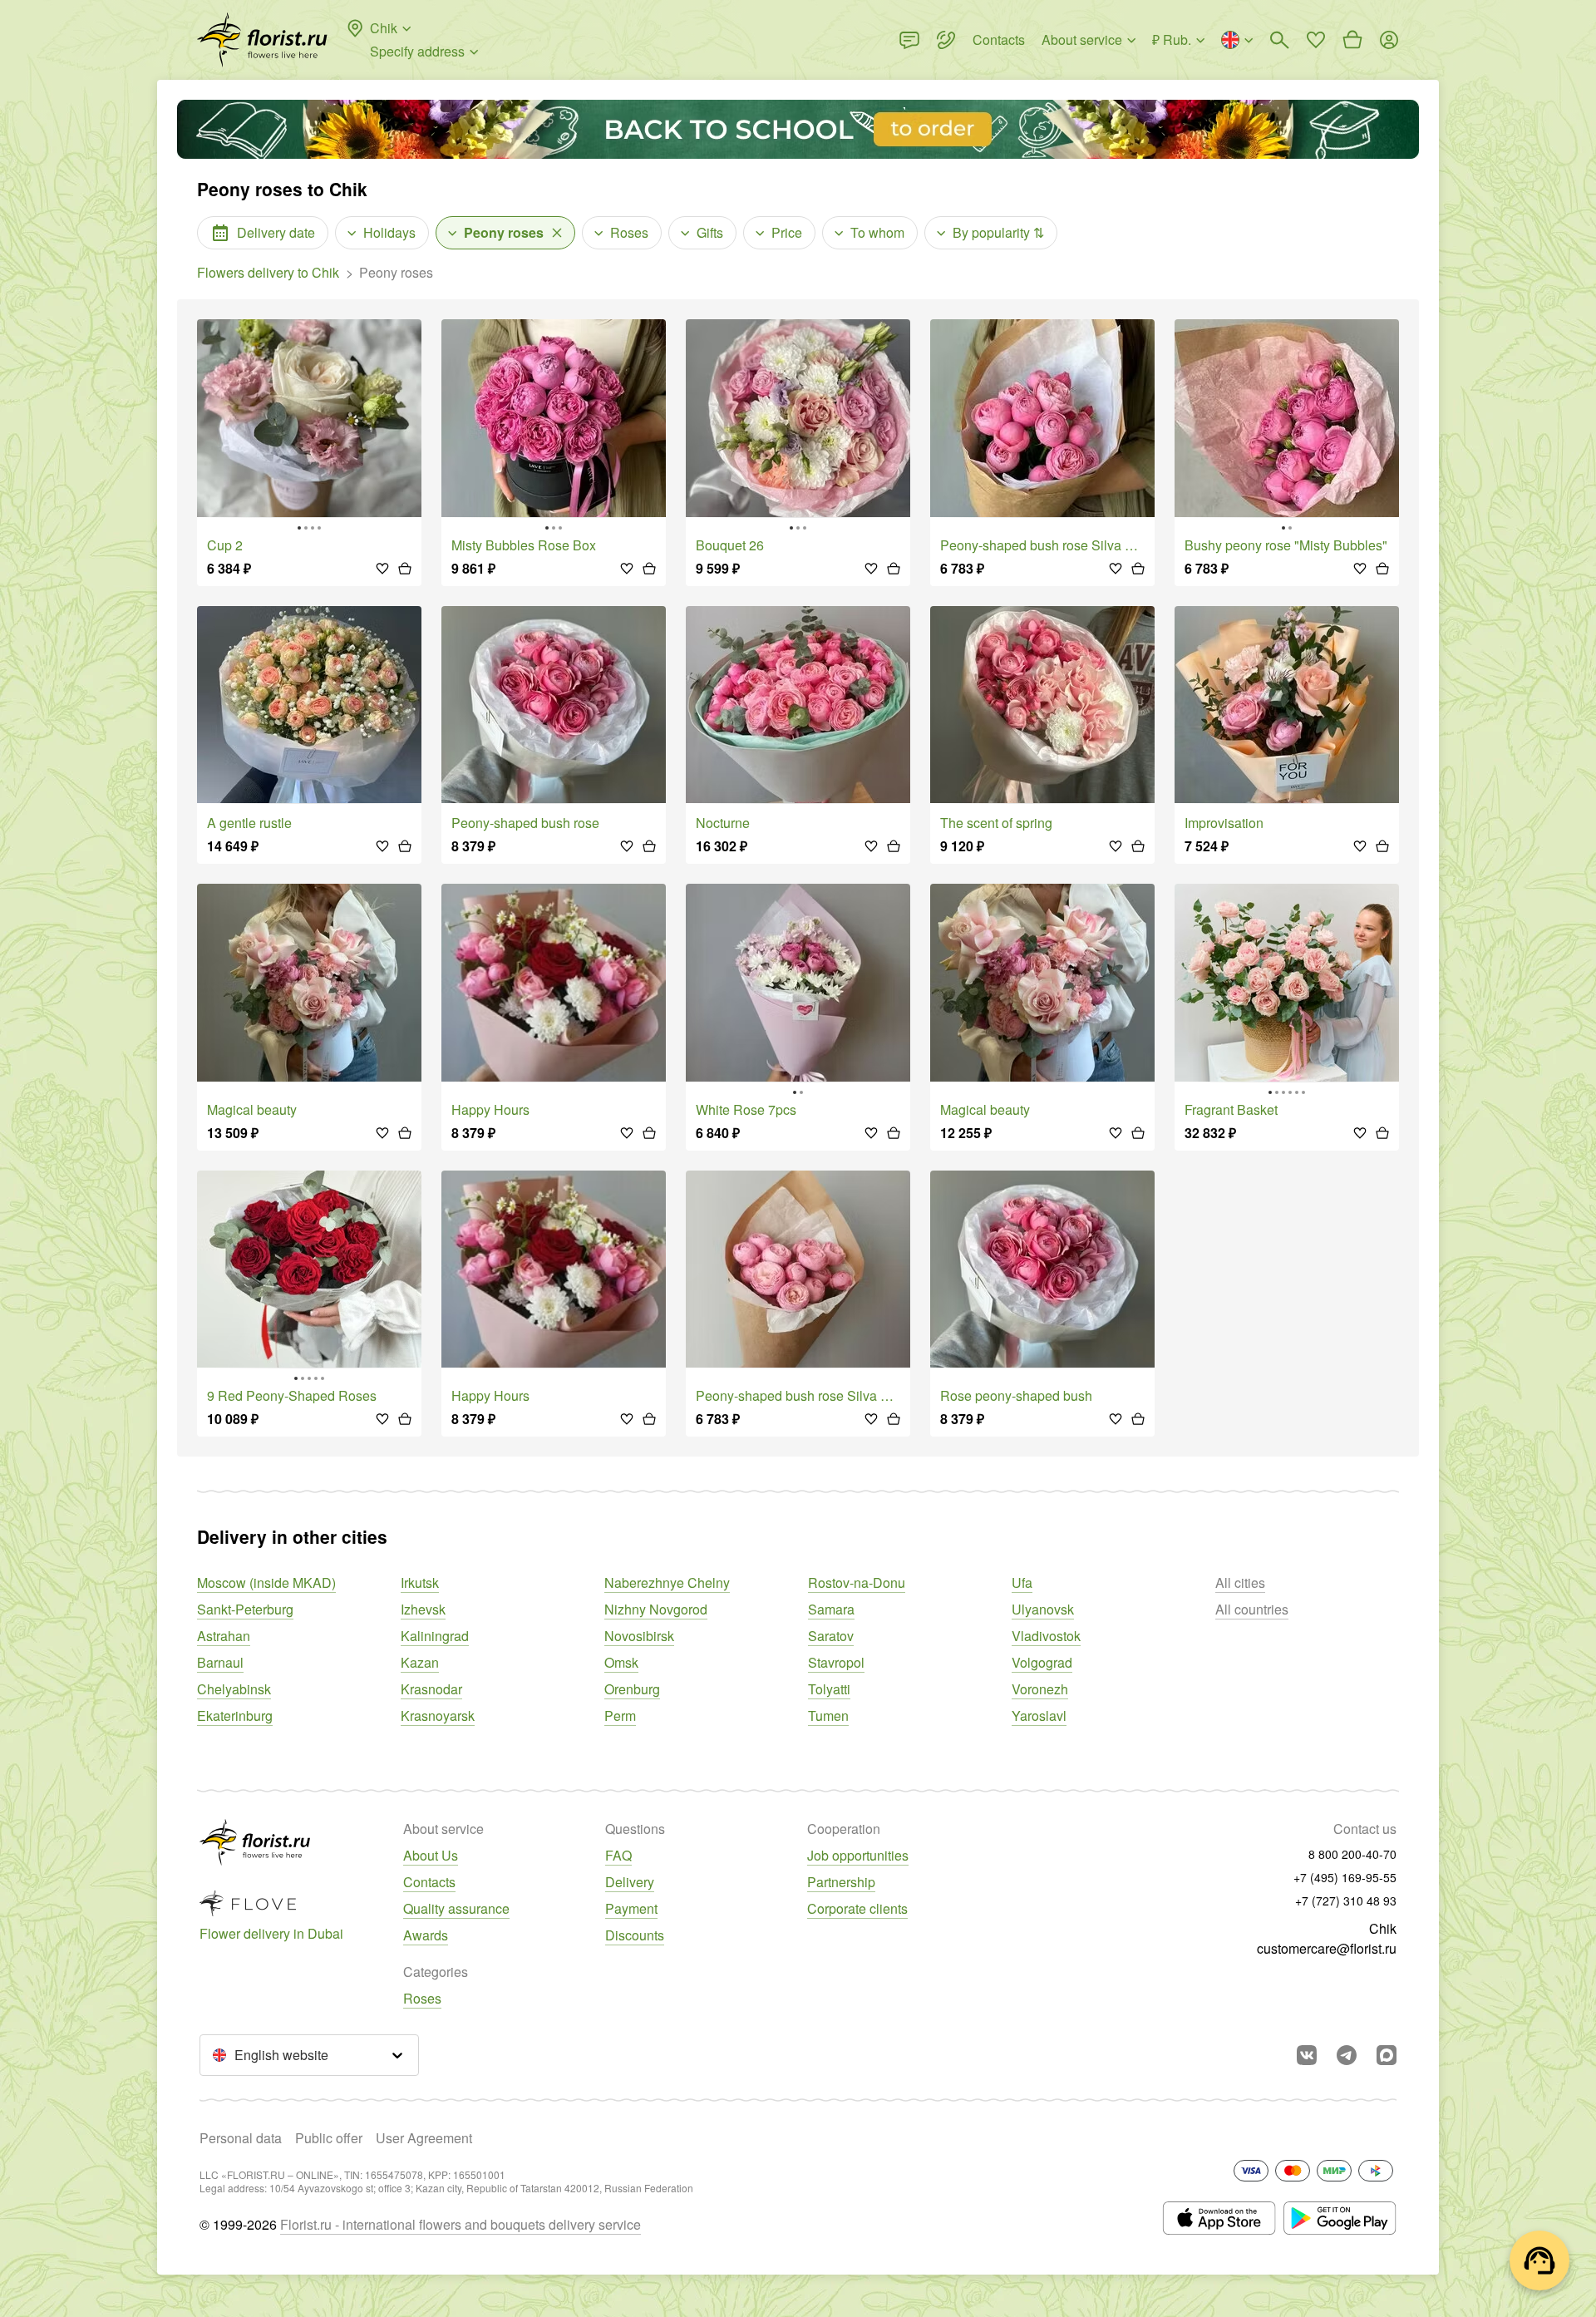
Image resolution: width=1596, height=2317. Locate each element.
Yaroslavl (1039, 1716)
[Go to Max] (1387, 2055)
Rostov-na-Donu (857, 1582)
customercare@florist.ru (1327, 1948)
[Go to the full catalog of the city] (262, 40)
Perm (620, 1716)
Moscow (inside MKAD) (266, 1582)
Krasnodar (431, 1689)
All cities (1240, 1582)
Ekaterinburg (235, 1716)
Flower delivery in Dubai (271, 1933)
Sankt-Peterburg (245, 1609)
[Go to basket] (1352, 40)
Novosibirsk (639, 1636)
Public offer (329, 2138)
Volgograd (1042, 1662)
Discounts (635, 1935)
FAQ (618, 1855)
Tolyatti (829, 1689)
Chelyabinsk (234, 1689)
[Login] (1389, 40)
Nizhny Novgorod (656, 1609)
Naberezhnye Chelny (667, 1582)
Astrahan (224, 1636)
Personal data (241, 2138)
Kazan (420, 1662)
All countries (1252, 1609)
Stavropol (836, 1662)
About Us (431, 1855)
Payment (631, 1908)
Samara (831, 1609)
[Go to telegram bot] (1347, 2055)
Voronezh (1040, 1689)
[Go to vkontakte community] (1307, 2055)
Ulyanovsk (1043, 1609)
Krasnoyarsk (438, 1716)
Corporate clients (857, 1908)
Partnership (841, 1882)
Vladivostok (1046, 1636)
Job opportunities (858, 1855)
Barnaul (220, 1662)
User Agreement (424, 2138)
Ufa (1022, 1582)
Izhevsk (423, 1609)
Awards (426, 1935)
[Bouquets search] (1279, 40)
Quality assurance (456, 1908)
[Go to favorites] (1316, 40)
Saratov (831, 1636)
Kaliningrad (435, 1636)
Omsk (621, 1662)
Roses (422, 1998)
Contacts (429, 1882)
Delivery (630, 1882)
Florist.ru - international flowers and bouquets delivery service (461, 2224)
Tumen (828, 1716)
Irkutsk (420, 1582)
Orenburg (632, 1689)
